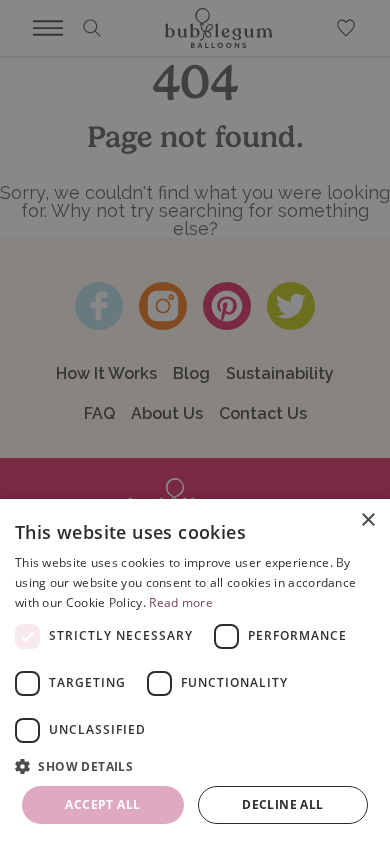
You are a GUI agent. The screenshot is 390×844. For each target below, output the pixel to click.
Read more (181, 602)
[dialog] (195, 671)
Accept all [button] (102, 804)
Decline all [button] (282, 804)
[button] (195, 766)
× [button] (367, 520)
